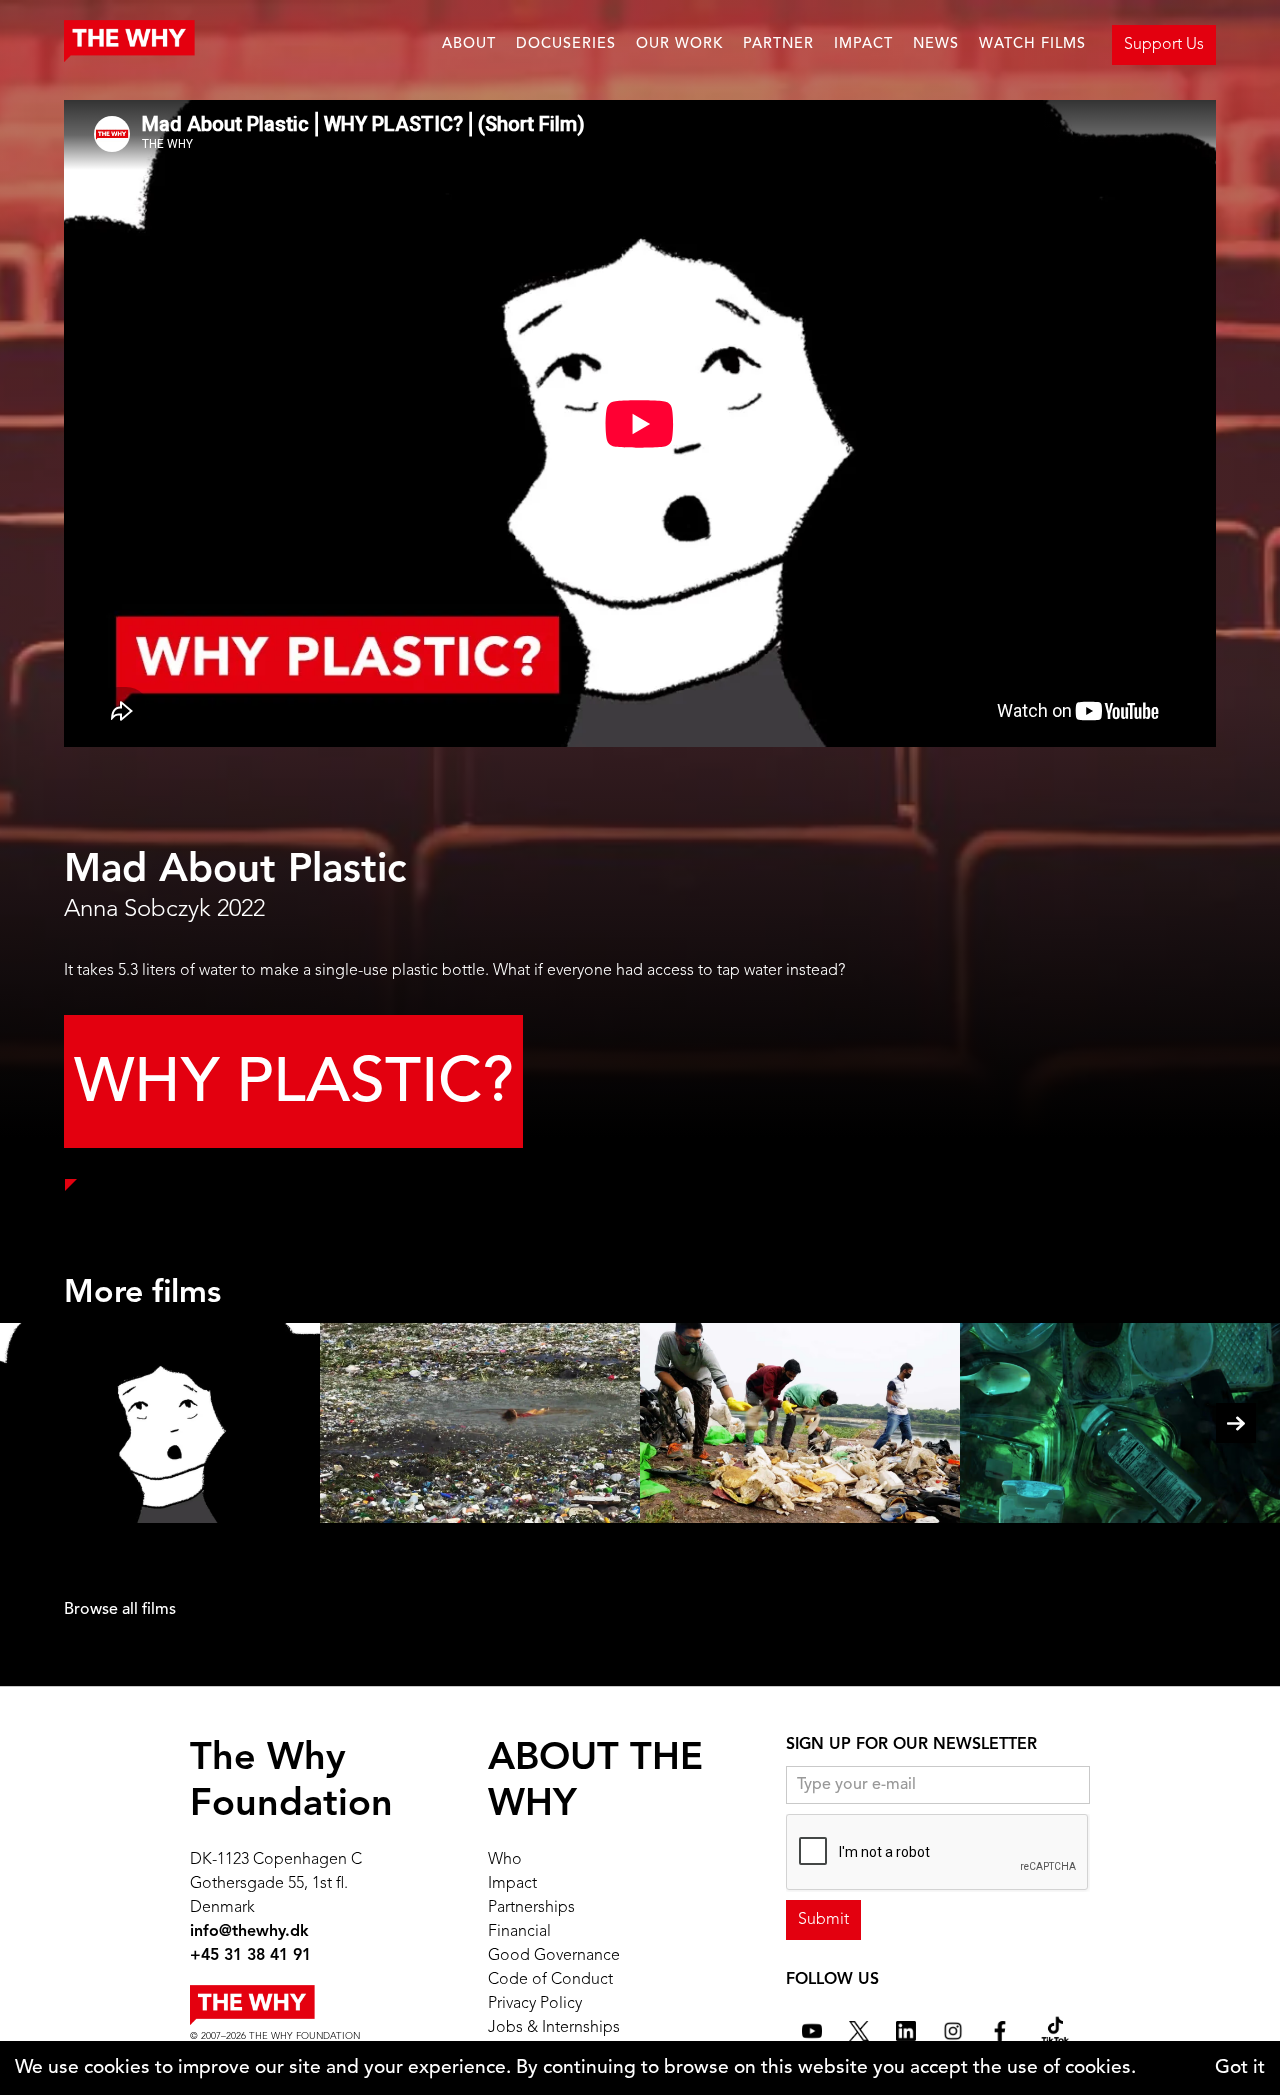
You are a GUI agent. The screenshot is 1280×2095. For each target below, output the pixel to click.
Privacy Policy (535, 2004)
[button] (1236, 1423)
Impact (512, 1884)
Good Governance (554, 1956)
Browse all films (120, 1610)
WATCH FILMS (1032, 44)
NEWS (936, 44)
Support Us (1164, 45)
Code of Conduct (550, 1980)
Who (505, 1860)
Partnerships (531, 1908)
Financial (519, 1932)
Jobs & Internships (554, 2028)
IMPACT (863, 44)
